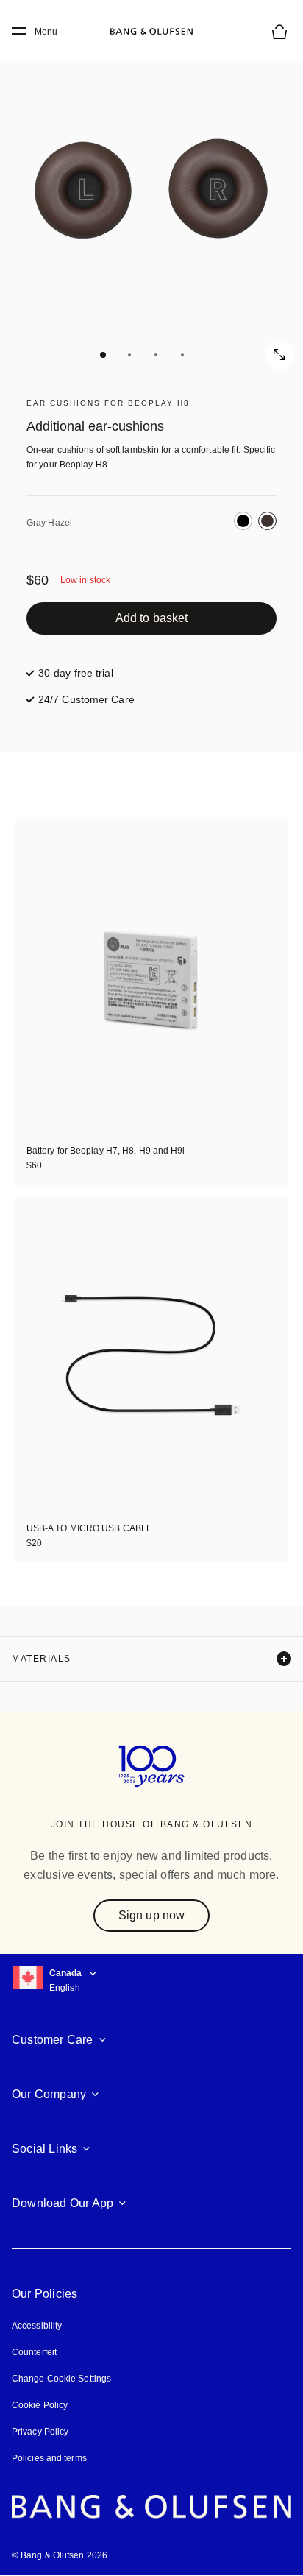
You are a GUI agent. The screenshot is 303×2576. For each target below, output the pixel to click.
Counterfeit (34, 2352)
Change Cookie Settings (61, 2379)
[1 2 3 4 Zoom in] (151, 203)
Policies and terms (49, 2458)
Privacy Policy (40, 2432)
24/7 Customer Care (86, 699)
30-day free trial (76, 673)
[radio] (243, 521)
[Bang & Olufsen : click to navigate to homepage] (151, 32)
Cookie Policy (40, 2405)
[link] (151, 618)
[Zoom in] (279, 355)
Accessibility (37, 2326)
